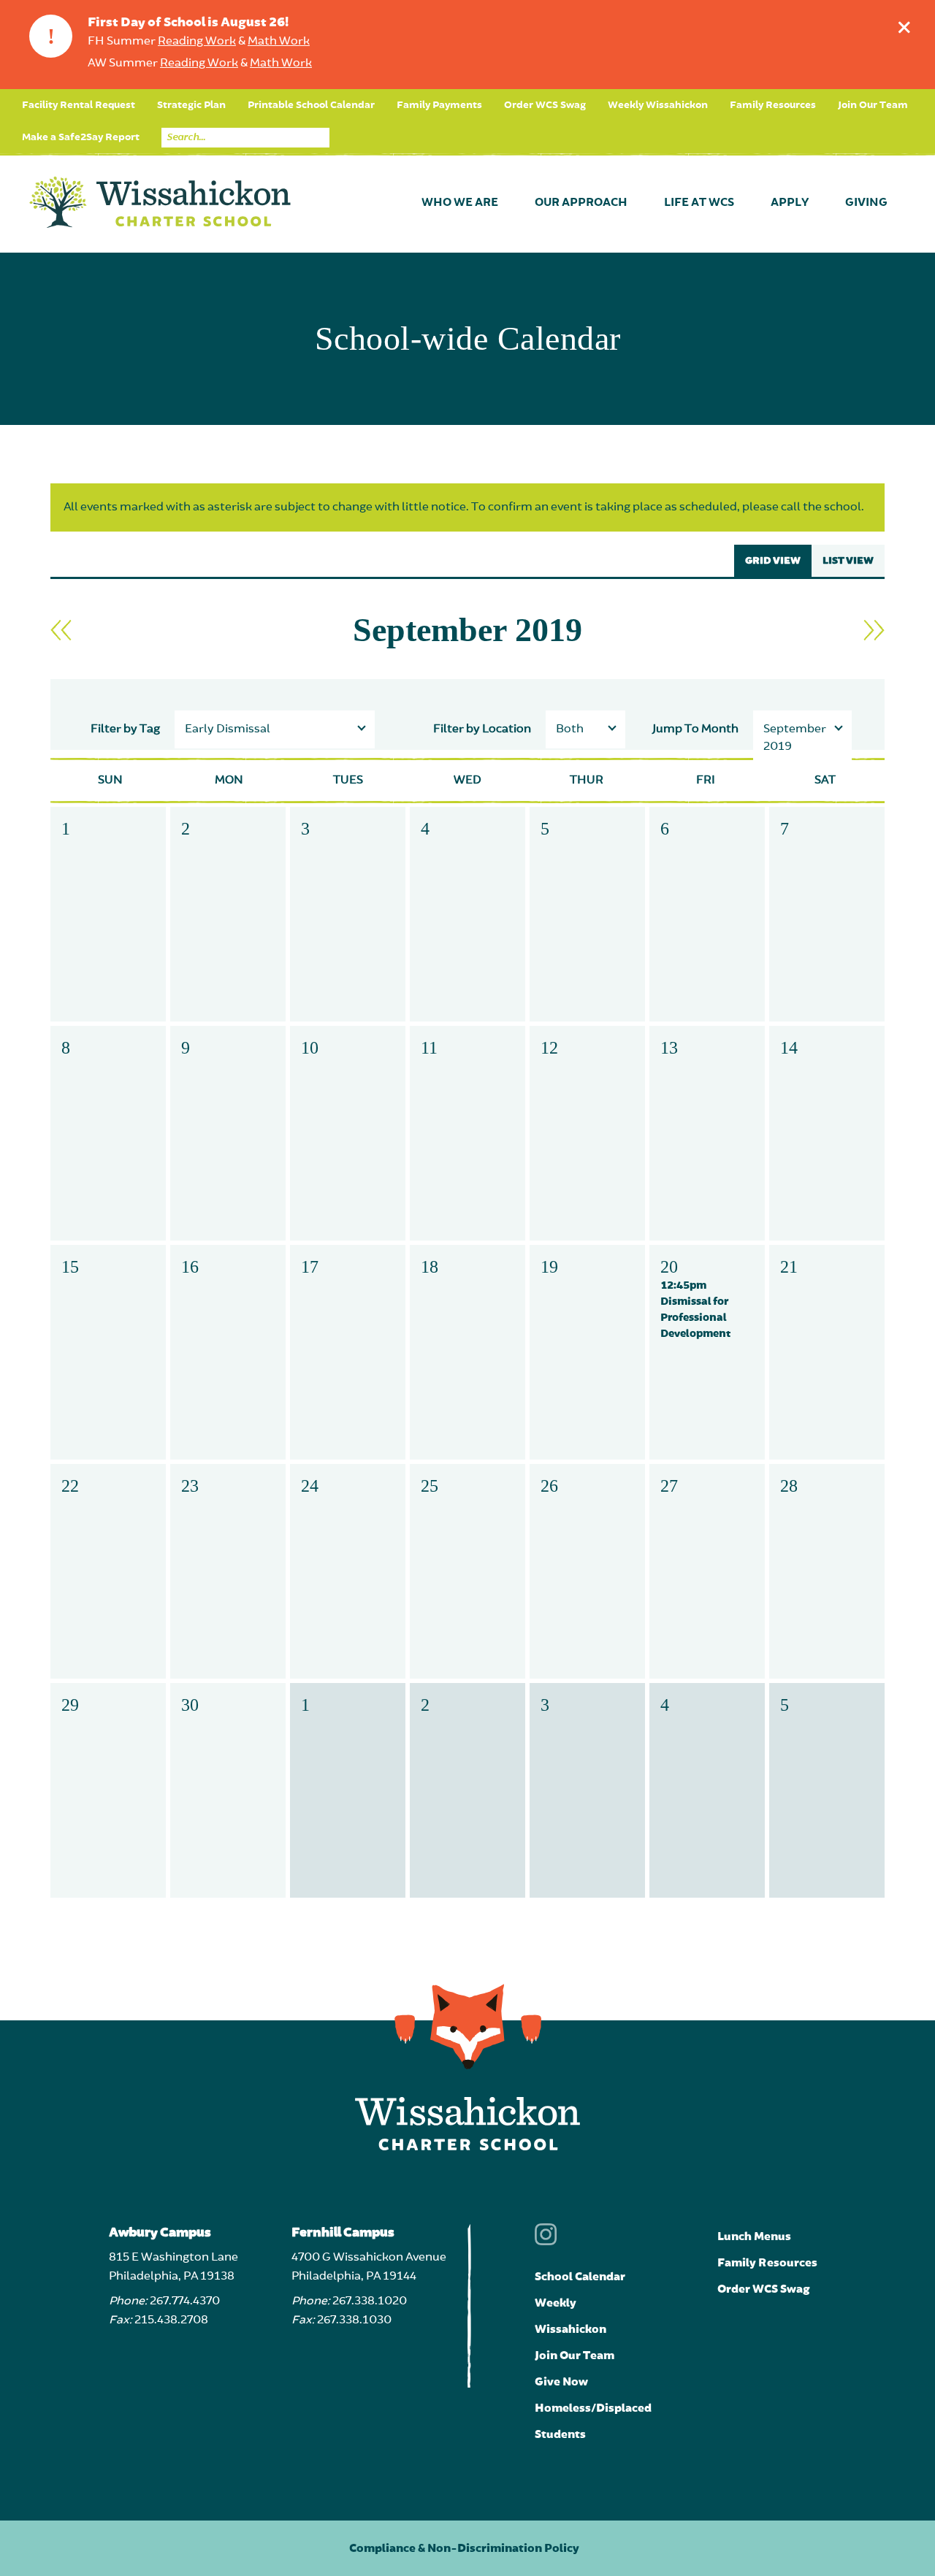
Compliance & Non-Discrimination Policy (464, 2548)
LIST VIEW (848, 561)
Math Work (279, 42)
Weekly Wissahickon (658, 105)
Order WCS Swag (545, 105)
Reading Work (197, 42)
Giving (866, 203)
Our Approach (581, 203)
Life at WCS (699, 203)
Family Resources (773, 105)
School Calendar (580, 2277)
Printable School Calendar (311, 105)
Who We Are (460, 203)
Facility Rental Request (79, 105)
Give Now (561, 2382)
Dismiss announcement (904, 27)
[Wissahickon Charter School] (160, 203)
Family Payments (439, 105)
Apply (790, 203)
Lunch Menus (754, 2236)
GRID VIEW (773, 561)
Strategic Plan (191, 105)
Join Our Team (873, 105)
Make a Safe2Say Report (81, 137)
